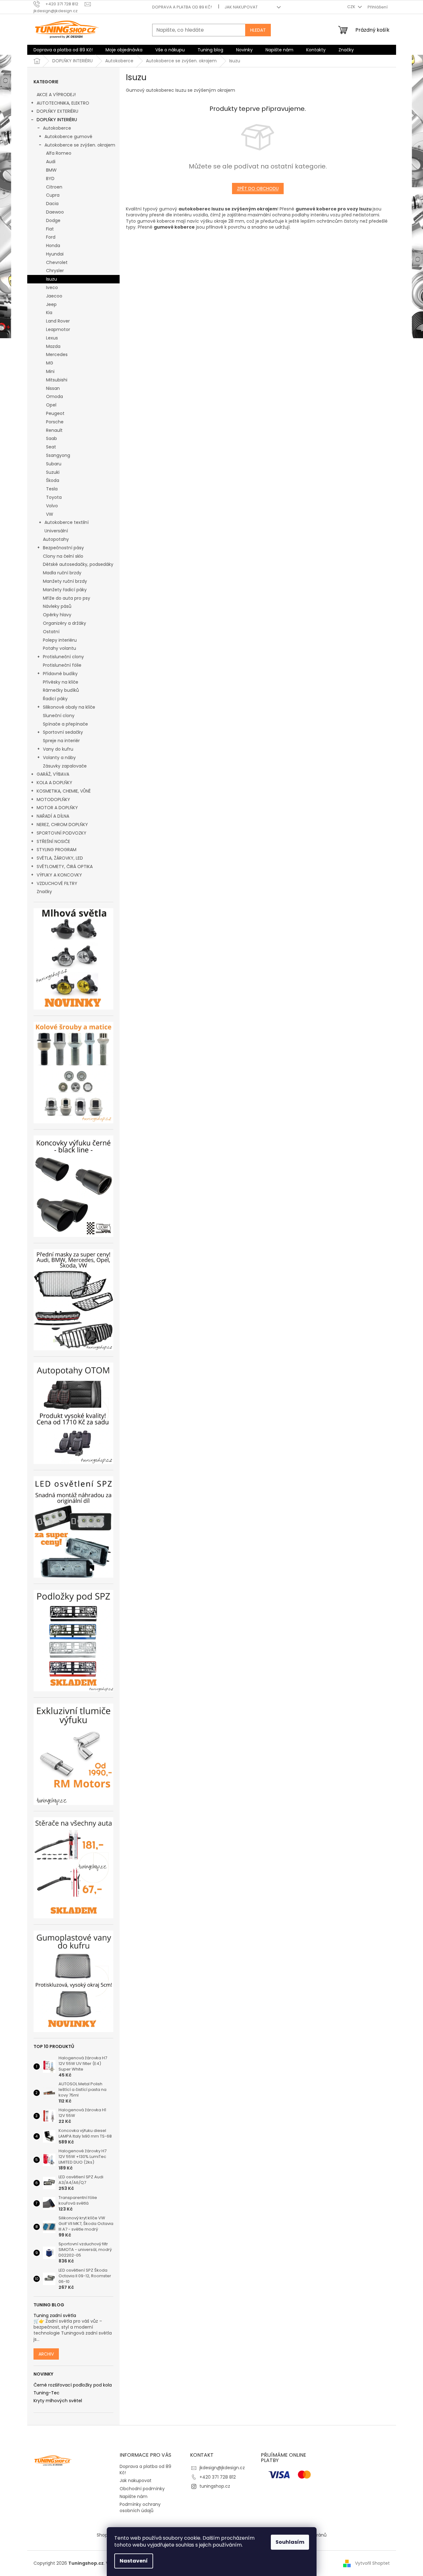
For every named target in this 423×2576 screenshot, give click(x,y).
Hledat (258, 30)
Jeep (51, 304)
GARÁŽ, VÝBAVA (53, 774)
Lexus (52, 338)
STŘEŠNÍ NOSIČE (53, 841)
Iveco (52, 287)
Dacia (52, 204)
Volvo (52, 506)
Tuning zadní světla (55, 2316)
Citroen (54, 187)
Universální (56, 531)
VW (50, 514)
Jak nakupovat (241, 7)
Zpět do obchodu (258, 189)
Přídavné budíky (60, 674)
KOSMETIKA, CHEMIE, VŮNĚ (64, 791)
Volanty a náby (59, 758)
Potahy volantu (59, 648)
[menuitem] (63, 50)
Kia (49, 313)
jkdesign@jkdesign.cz (222, 2468)
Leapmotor (58, 329)
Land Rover (58, 321)
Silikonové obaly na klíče (69, 707)
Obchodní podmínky (142, 2489)
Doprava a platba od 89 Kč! (182, 7)
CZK (352, 7)
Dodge (53, 220)
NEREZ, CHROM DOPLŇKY (62, 825)
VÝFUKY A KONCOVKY (59, 875)
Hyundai (55, 254)
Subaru (54, 464)
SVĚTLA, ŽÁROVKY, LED (60, 858)
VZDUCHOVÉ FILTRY (57, 883)
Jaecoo (54, 296)
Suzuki (53, 472)
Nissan (53, 388)
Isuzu (52, 279)
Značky (44, 892)
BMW (51, 170)
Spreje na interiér (61, 741)
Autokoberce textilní (67, 522)
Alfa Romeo (59, 153)
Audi (51, 162)
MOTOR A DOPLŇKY (57, 808)
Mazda (53, 346)
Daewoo (55, 212)
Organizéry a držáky (64, 623)
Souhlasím (290, 2542)
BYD (50, 178)
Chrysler (55, 271)
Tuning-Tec (46, 2393)
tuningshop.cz (215, 2486)
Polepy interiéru (60, 640)
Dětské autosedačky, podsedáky (78, 564)
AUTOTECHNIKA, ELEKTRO (63, 103)
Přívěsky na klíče (61, 682)
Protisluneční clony (63, 657)
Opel (51, 405)
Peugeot (55, 413)
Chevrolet (57, 262)
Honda (53, 246)
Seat (51, 447)
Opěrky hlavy (57, 615)
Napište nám (134, 2496)
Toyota (54, 497)
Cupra (53, 195)
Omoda (54, 396)
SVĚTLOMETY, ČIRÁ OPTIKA (65, 866)
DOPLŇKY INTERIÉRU (57, 120)
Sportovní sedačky (63, 732)
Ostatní (51, 632)
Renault (54, 430)
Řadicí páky (55, 699)
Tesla (52, 489)
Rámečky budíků (61, 690)
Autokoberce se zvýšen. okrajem (80, 145)
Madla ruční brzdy (62, 573)
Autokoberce (57, 128)
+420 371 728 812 (218, 2477)
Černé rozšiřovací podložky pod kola (73, 2385)
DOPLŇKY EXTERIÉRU (57, 111)
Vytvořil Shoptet (372, 2563)
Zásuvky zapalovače (65, 766)
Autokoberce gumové (68, 137)
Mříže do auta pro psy (67, 598)
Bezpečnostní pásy (63, 548)
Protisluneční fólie (62, 665)
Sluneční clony (59, 716)
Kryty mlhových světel (58, 2401)
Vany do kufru (58, 749)
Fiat (50, 229)
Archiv (46, 2354)
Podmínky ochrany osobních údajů (140, 2507)
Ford (51, 237)
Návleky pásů (57, 606)
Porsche (55, 422)
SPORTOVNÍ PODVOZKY (62, 833)
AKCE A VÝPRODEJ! (56, 95)
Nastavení (134, 2561)
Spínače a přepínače (65, 724)
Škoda (53, 480)
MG (50, 363)
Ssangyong (58, 455)
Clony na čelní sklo (63, 556)
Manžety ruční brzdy (65, 581)
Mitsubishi (57, 380)
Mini (50, 371)
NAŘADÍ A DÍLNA (53, 816)
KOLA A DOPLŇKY (54, 783)
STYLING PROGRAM (57, 850)
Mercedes (57, 354)
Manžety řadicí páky (65, 590)
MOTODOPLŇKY (53, 799)
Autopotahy (56, 539)
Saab (52, 438)
